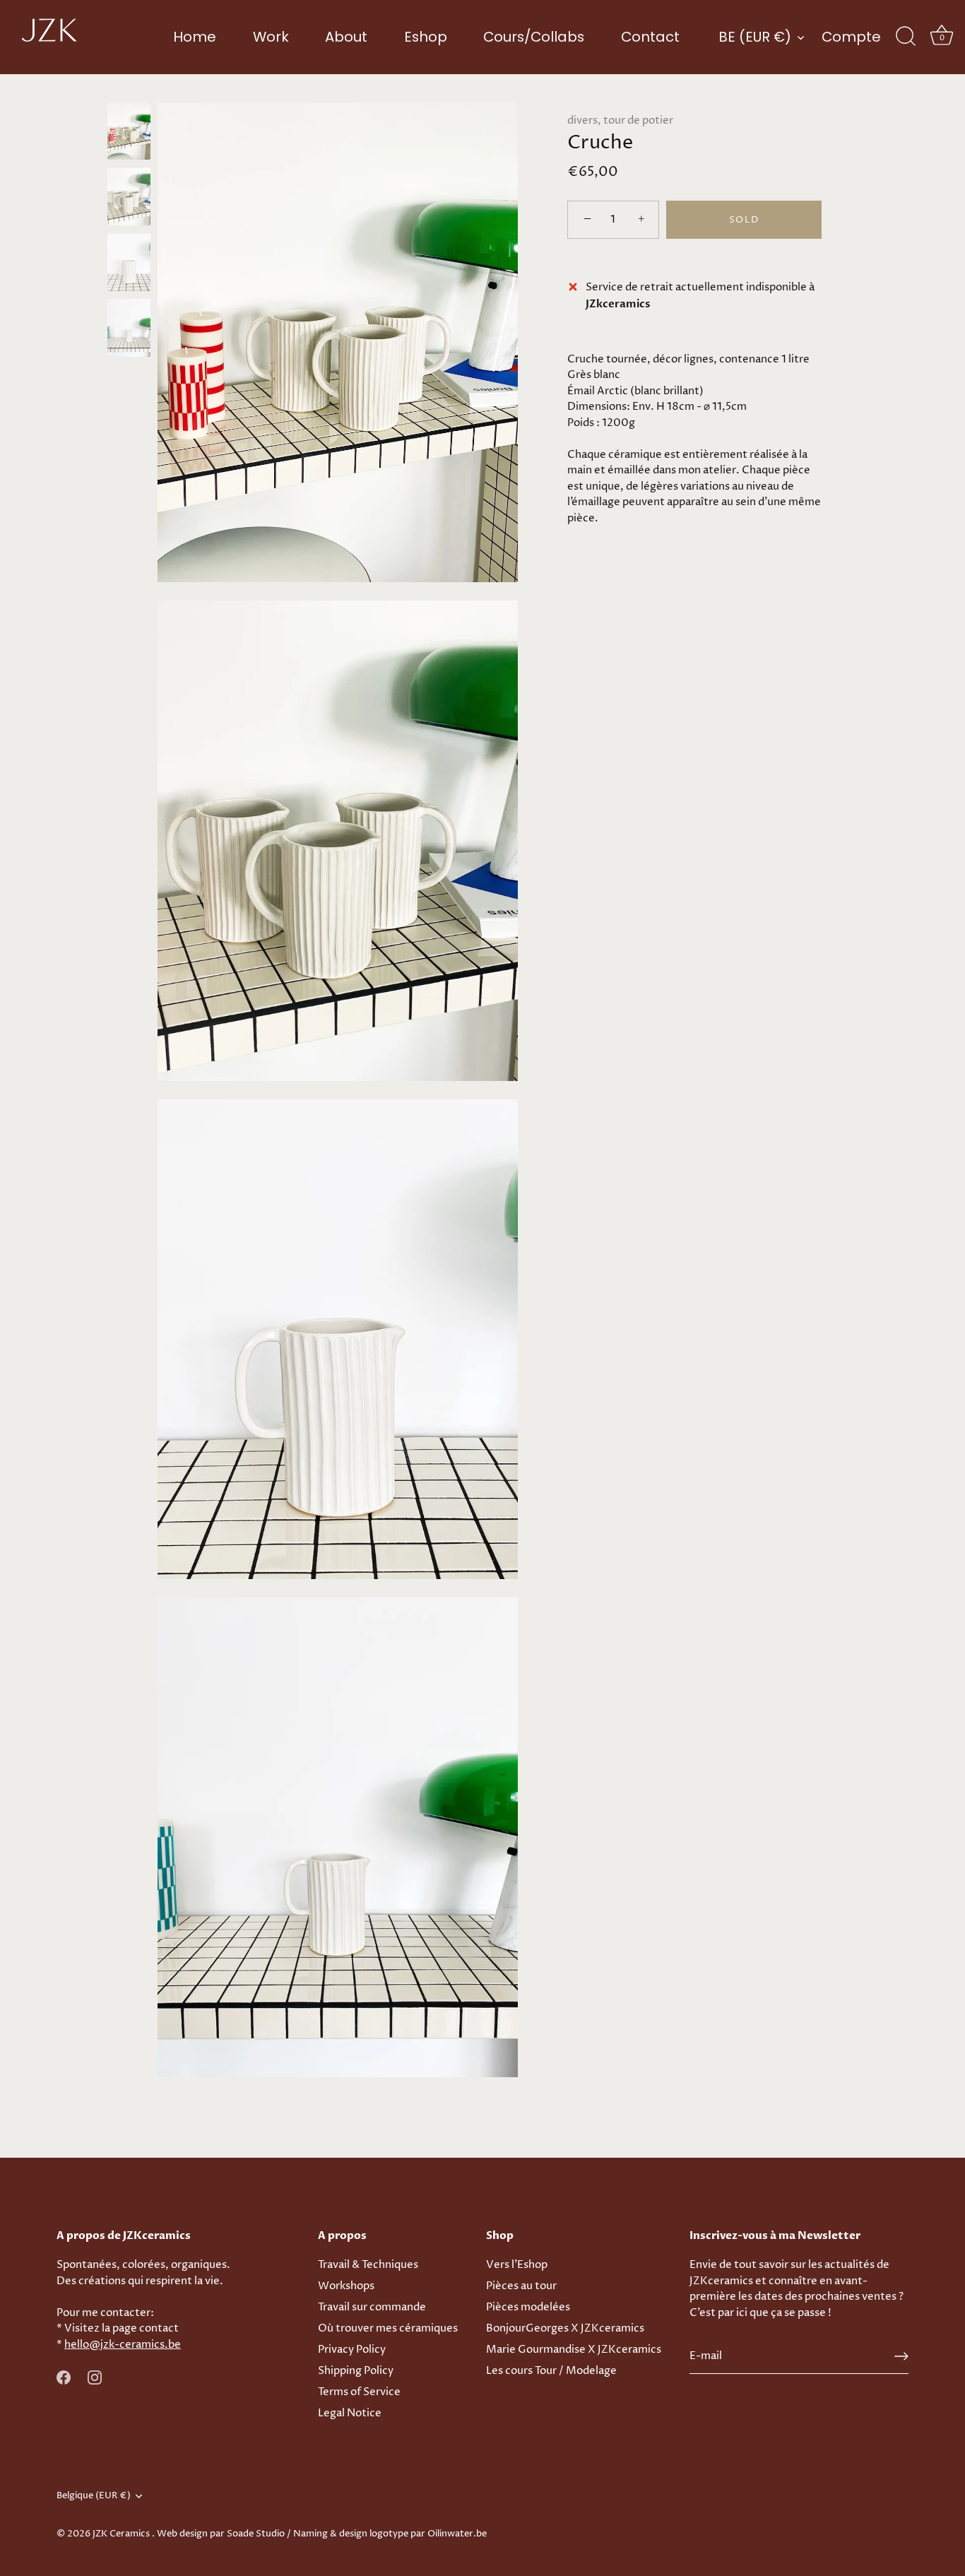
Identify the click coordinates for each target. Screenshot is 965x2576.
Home (195, 37)
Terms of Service (359, 2392)
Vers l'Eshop (517, 2265)
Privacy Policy (352, 2350)
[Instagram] (95, 2377)
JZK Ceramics (122, 2534)
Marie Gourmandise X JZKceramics (574, 2350)
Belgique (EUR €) (94, 2496)
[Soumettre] (901, 2356)
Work (271, 37)
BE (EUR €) (755, 37)
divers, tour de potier (620, 120)
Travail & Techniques (368, 2265)
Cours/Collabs (534, 37)
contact (159, 2328)
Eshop (426, 37)
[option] (129, 134)
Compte (851, 37)
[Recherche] (906, 37)
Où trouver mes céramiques (388, 2328)
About (346, 37)
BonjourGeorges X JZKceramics (565, 2328)
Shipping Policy (356, 2371)
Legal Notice (350, 2413)
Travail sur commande (372, 2307)
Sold (744, 220)
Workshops (346, 2286)
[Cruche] (129, 131)
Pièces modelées (528, 2307)
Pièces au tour (521, 2286)
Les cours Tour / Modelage (551, 2371)
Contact (650, 37)
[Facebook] (64, 2377)
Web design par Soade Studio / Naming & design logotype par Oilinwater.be (322, 2534)
